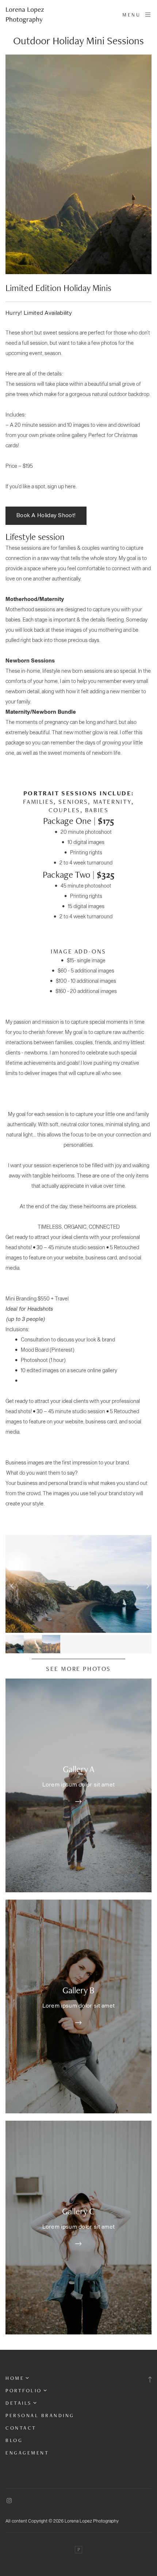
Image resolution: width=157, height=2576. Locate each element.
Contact (21, 2428)
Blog (14, 2440)
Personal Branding (40, 2415)
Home (15, 2378)
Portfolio (24, 2390)
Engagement (27, 2453)
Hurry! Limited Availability (39, 313)
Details (19, 2403)
